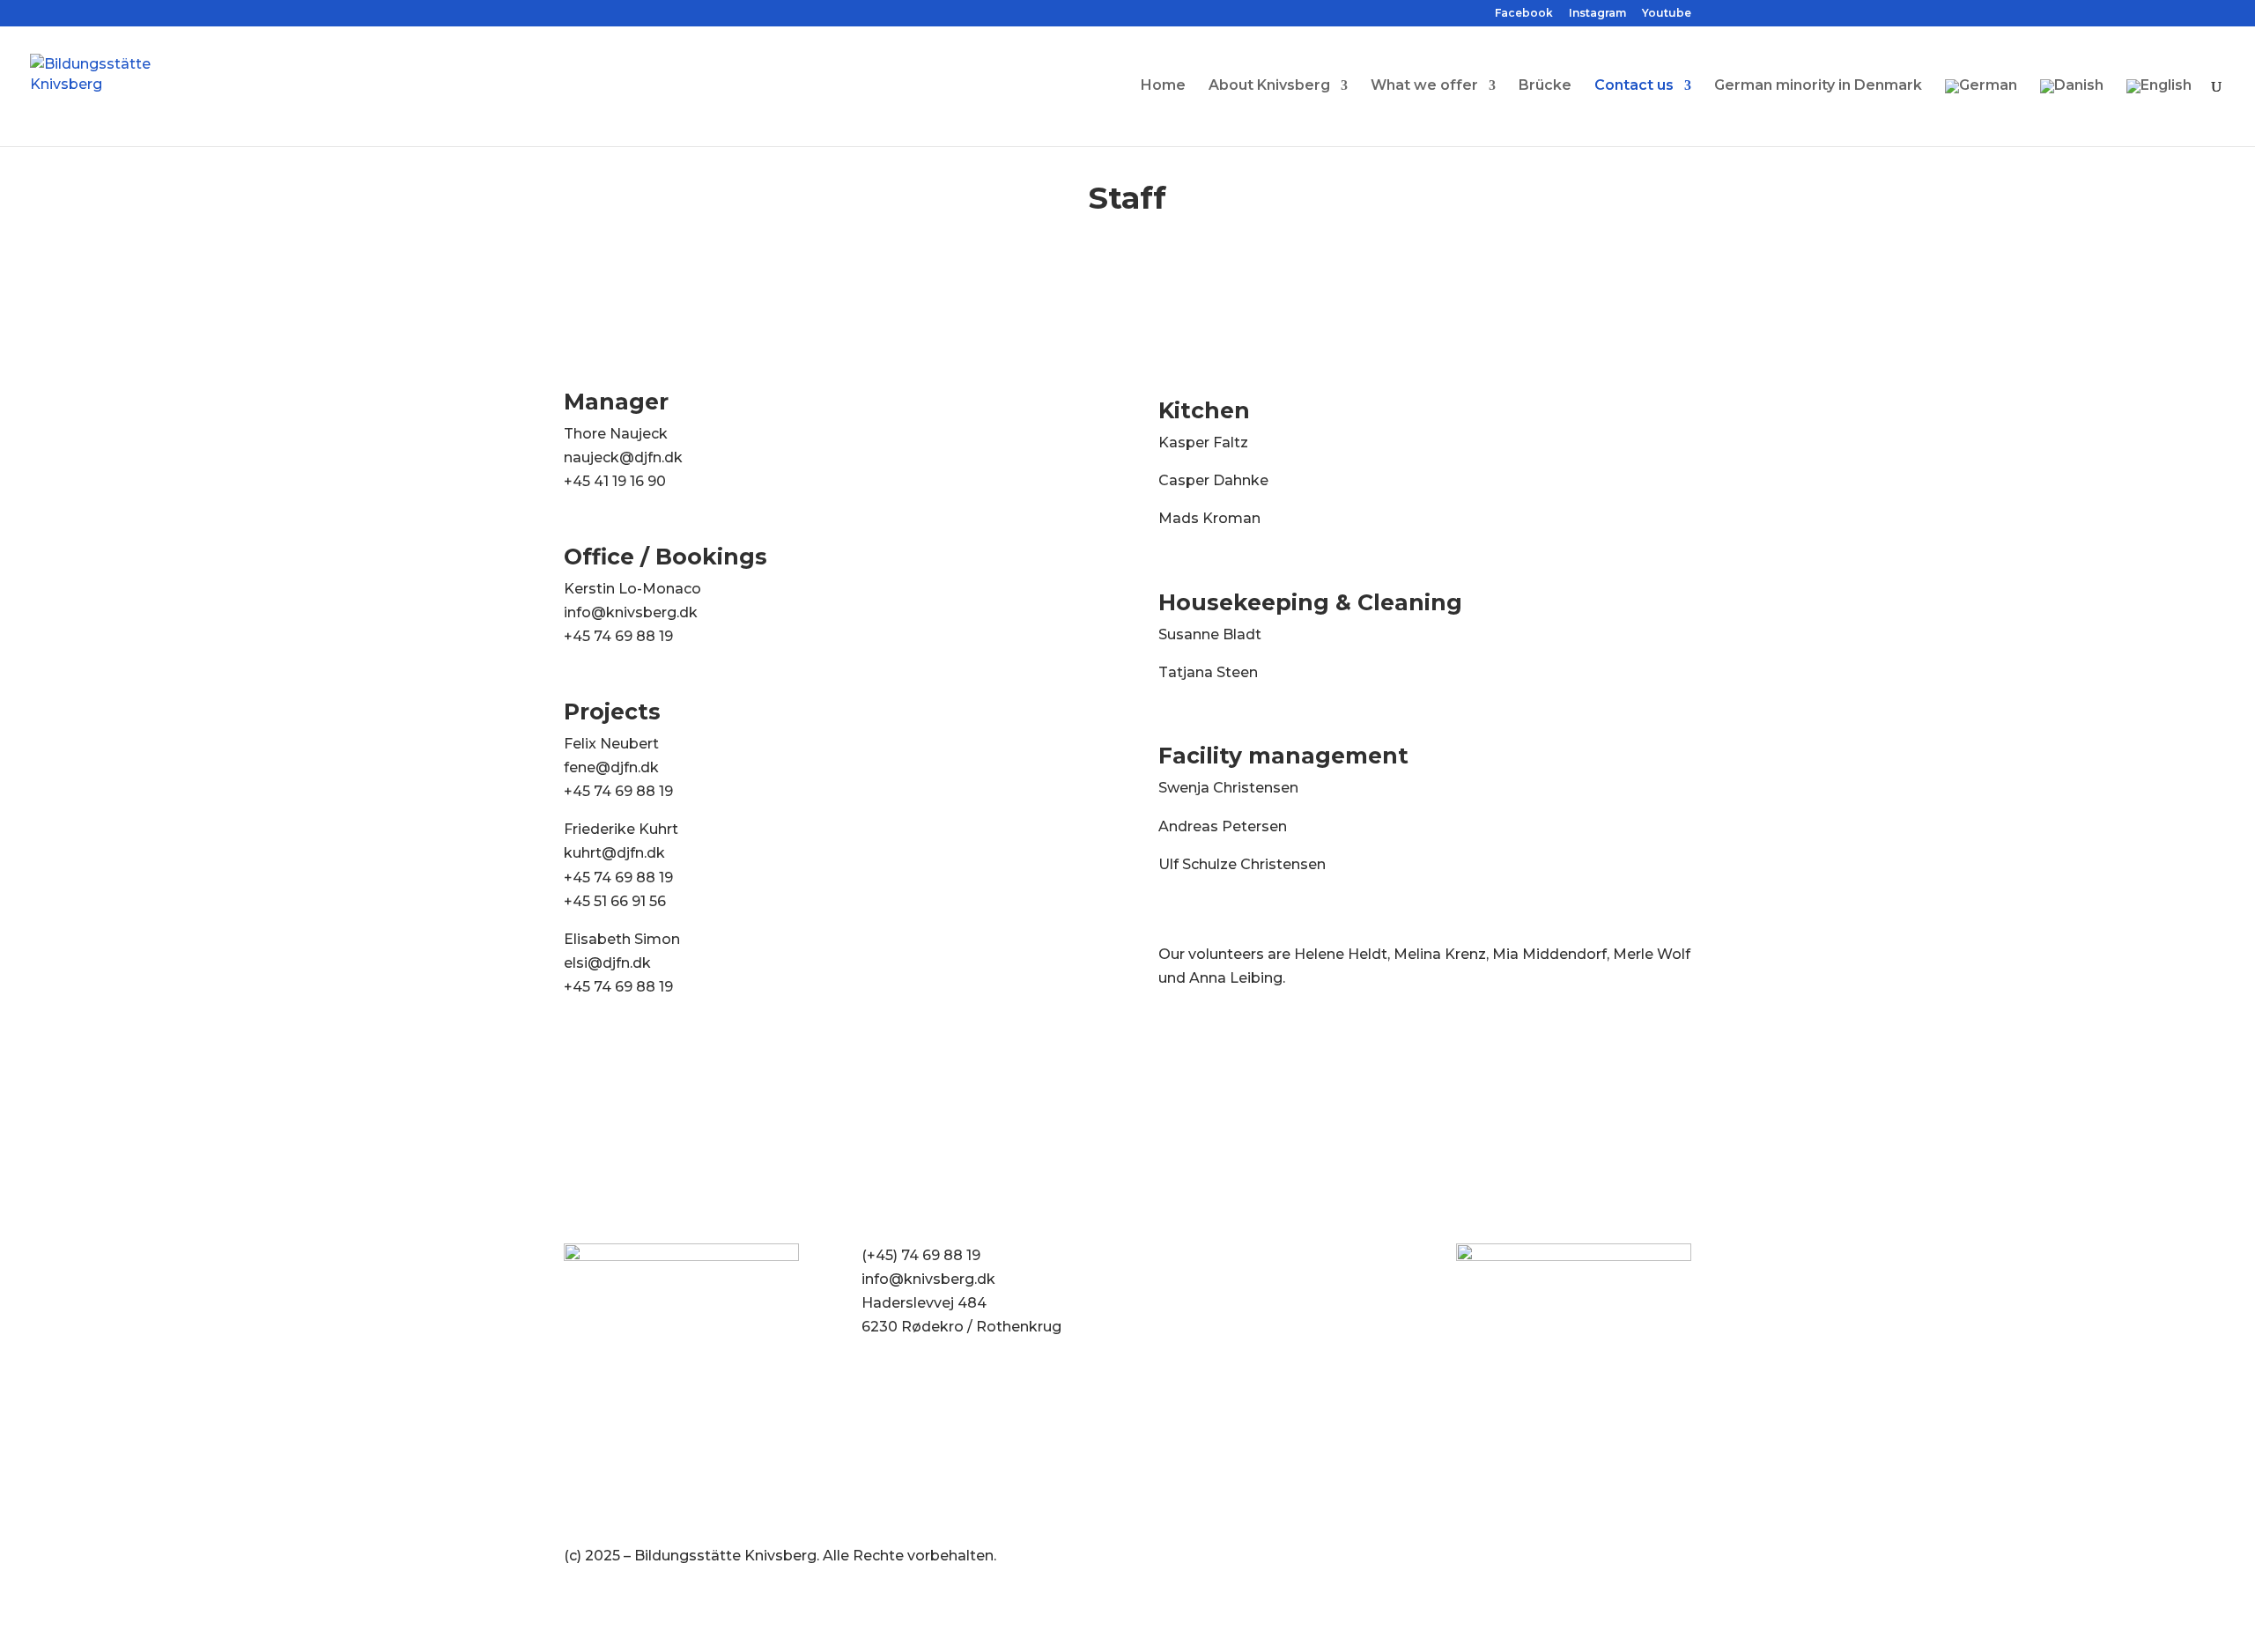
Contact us (1634, 86)
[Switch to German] (1981, 113)
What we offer (1424, 86)
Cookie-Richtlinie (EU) (1236, 1255)
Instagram (1597, 14)
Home (1163, 86)
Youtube (1667, 14)
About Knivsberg (1269, 86)
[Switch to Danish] (2072, 113)
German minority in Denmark (1818, 86)
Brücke (1545, 86)
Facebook (1524, 14)
